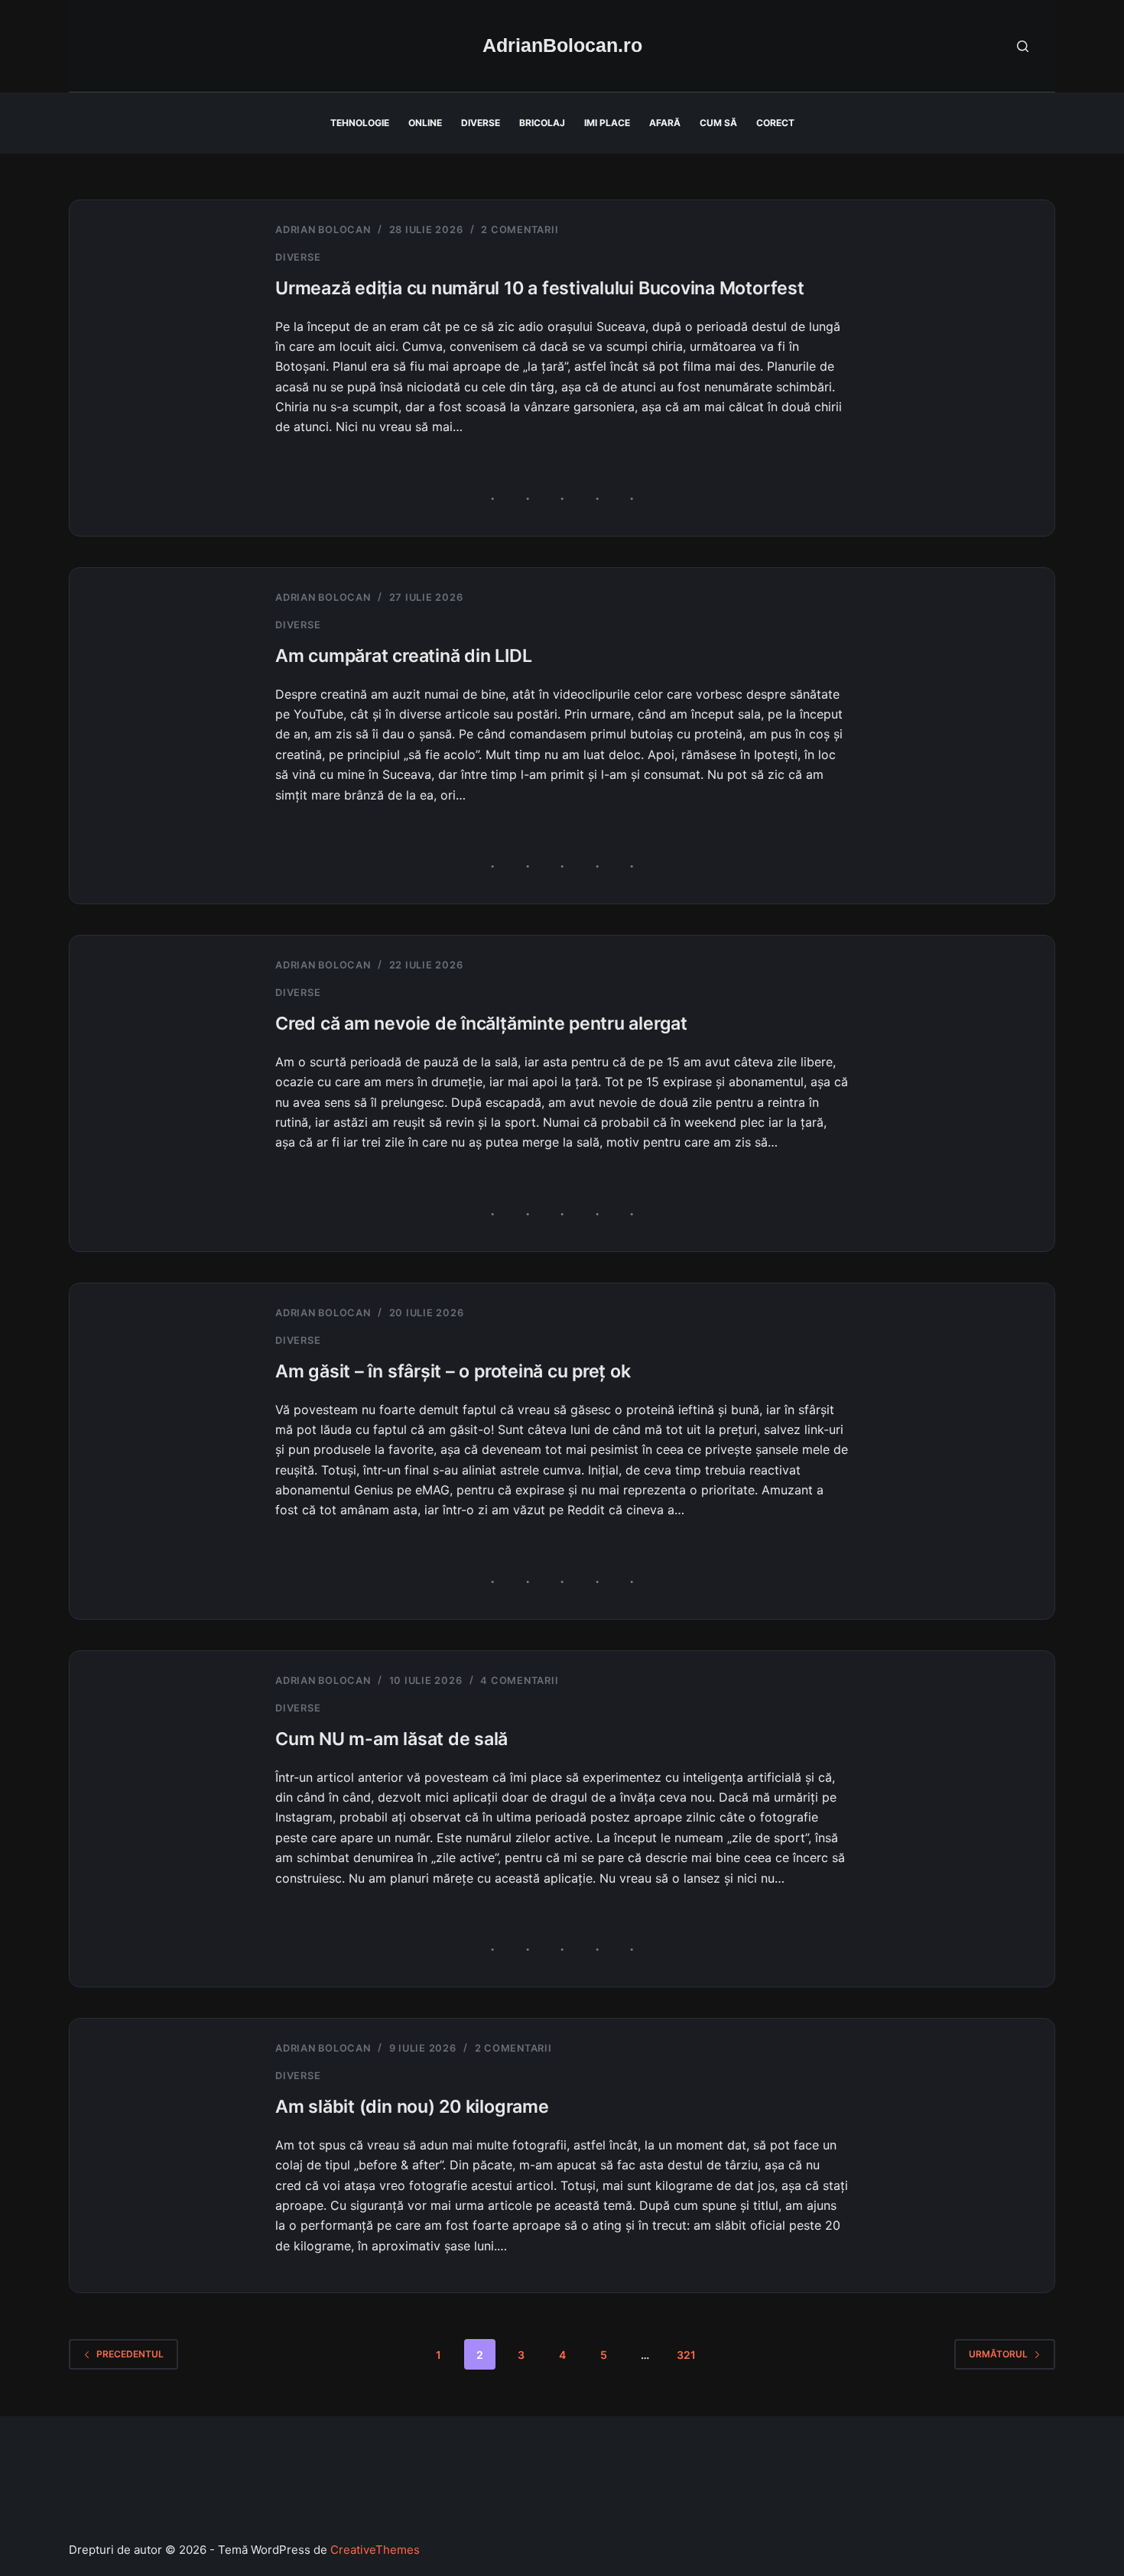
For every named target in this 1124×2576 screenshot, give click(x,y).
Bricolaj (542, 123)
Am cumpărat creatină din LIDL (403, 656)
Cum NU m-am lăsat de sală (391, 1739)
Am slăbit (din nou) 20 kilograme (412, 2107)
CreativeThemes (375, 2550)
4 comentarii (519, 1681)
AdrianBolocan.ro (562, 45)
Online (425, 123)
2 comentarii (520, 230)
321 (686, 2355)
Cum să (718, 123)
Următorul (998, 2354)
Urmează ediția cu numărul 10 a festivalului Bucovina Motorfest (540, 288)
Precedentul (130, 2354)
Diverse (481, 123)
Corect (775, 123)
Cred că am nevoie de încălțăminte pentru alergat (481, 1024)
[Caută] (1023, 46)
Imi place (607, 123)
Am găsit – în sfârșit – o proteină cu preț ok (453, 1371)
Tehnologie (360, 123)
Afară (665, 123)
